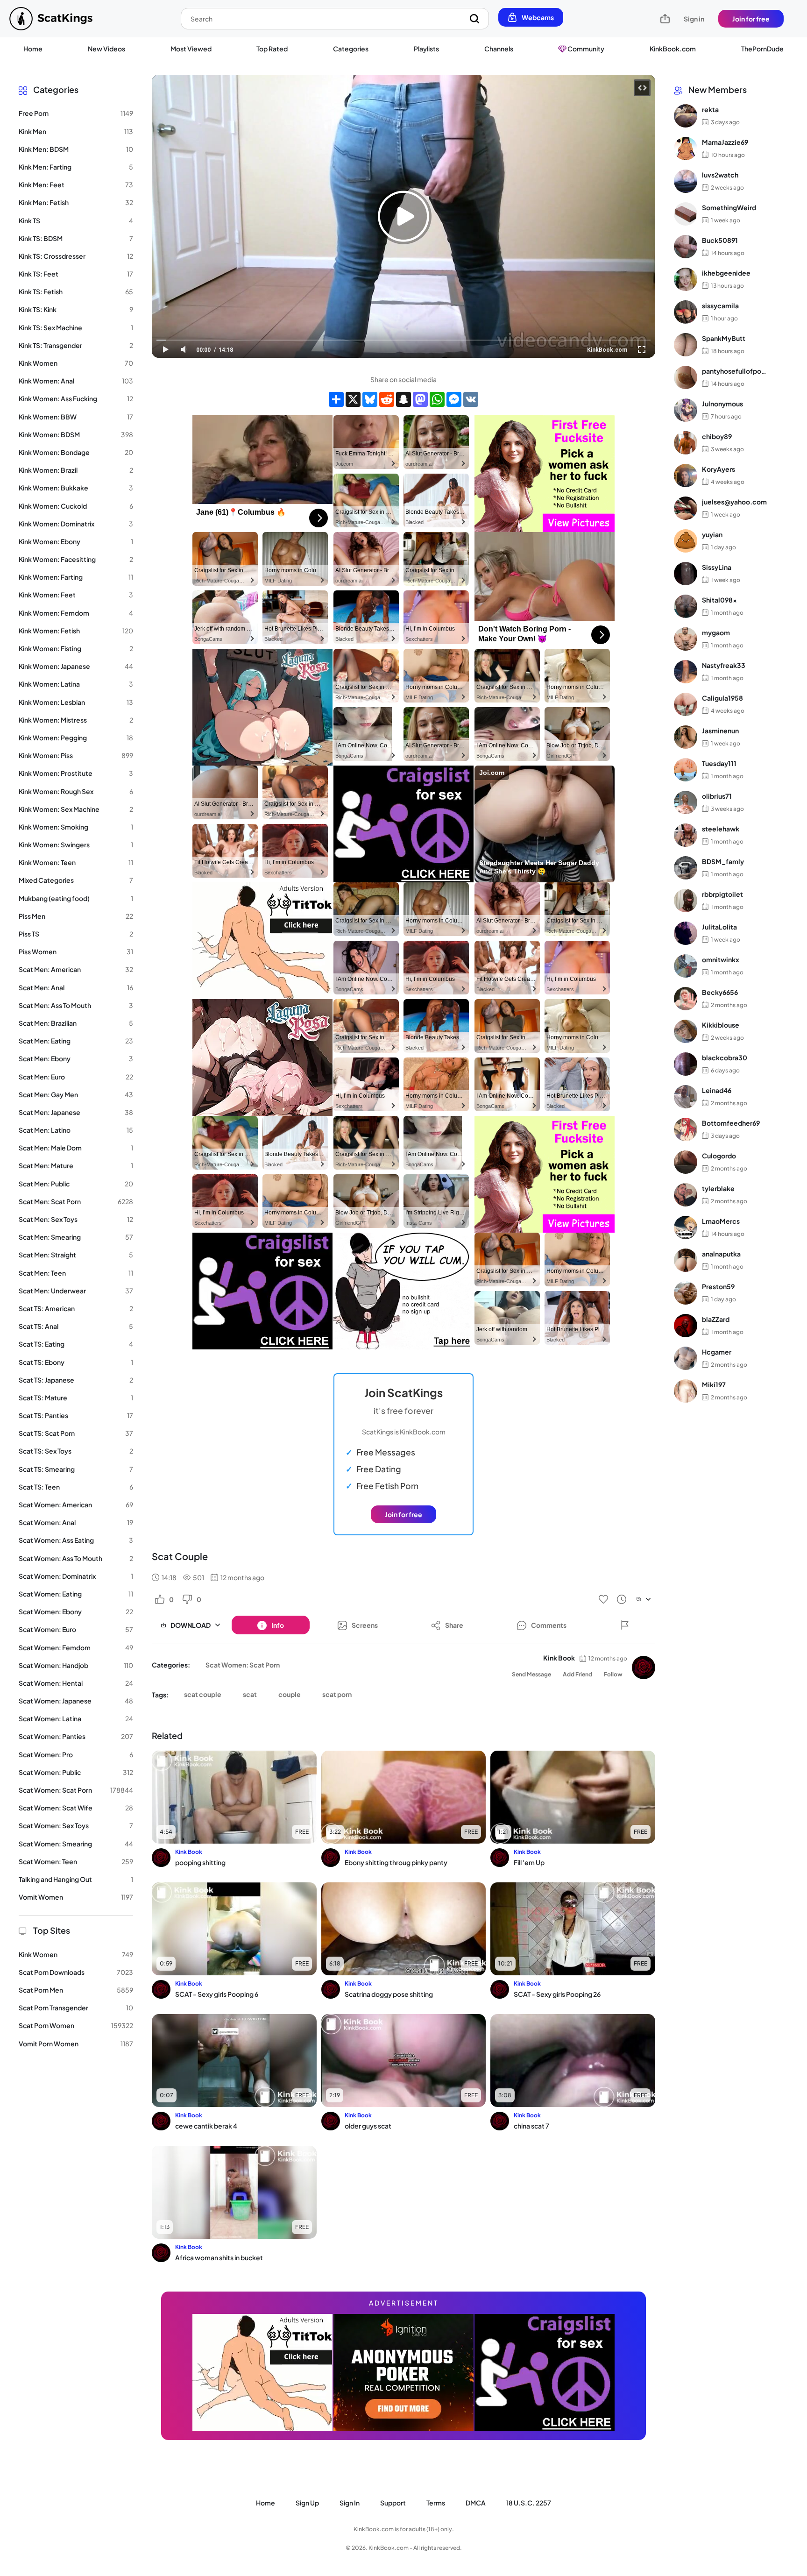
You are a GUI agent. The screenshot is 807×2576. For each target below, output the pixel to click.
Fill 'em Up (529, 1862)
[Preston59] (686, 1293)
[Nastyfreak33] (686, 672)
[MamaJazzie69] (686, 149)
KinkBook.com (673, 49)
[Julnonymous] (686, 410)
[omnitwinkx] (686, 966)
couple (290, 1694)
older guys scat (368, 2126)
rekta (710, 109)
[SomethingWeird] (686, 214)
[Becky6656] (686, 999)
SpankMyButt (724, 338)
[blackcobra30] (686, 1064)
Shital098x (719, 600)
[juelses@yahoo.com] (686, 508)
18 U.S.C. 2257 (529, 2503)
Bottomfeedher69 (731, 1123)
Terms (436, 2503)
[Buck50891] (686, 247)
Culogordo (719, 1156)
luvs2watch (720, 175)
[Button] (625, 1625)
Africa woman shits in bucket (219, 2257)
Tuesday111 (719, 763)
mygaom (716, 632)
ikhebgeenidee (726, 273)
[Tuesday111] (686, 770)
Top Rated (272, 49)
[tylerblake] (686, 1195)
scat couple (203, 1694)
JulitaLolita (719, 927)
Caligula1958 (722, 698)
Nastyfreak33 (724, 665)
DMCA (476, 2503)
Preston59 (718, 1286)
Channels (499, 49)
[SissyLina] (686, 574)
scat (250, 1694)
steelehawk (721, 829)
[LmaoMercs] (686, 1228)
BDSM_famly (723, 861)
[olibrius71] (686, 802)
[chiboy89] (686, 443)
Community (585, 49)
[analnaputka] (686, 1260)
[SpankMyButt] (686, 345)
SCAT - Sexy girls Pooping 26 (557, 1994)
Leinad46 (717, 1090)
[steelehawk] (686, 835)
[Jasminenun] (686, 737)
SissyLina (717, 567)
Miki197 (714, 1384)
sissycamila (720, 305)
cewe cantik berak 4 (206, 2126)
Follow (613, 1674)
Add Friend (577, 1674)
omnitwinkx (721, 959)
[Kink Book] (644, 1668)
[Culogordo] (686, 1162)
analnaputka (721, 1254)
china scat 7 (531, 2126)
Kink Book (559, 1658)
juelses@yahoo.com (734, 502)
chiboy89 (717, 436)
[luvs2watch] (686, 181)
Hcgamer (717, 1352)
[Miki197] (686, 1391)
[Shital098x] (686, 606)
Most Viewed (191, 49)
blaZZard (716, 1319)
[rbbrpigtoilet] (686, 901)
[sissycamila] (686, 312)
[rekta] (686, 116)
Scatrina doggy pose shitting (389, 1994)
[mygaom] (686, 639)
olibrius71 (717, 796)
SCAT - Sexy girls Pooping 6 (217, 1994)
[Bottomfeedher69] (686, 1129)
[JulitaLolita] (686, 933)
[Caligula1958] (686, 704)
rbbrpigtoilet (722, 894)
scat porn (337, 1694)
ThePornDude (762, 49)
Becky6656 (720, 992)
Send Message (531, 1674)
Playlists (426, 49)
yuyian (712, 534)
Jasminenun (720, 731)
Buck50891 (720, 240)
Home (33, 49)
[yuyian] (686, 541)
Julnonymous (722, 404)
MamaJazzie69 (725, 142)
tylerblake (718, 1188)
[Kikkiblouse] (686, 1031)
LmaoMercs (721, 1221)
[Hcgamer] (686, 1358)
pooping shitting (200, 1862)
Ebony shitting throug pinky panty (396, 1862)
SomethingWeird (729, 207)
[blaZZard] (686, 1326)
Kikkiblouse (721, 1025)
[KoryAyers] (686, 475)
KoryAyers (719, 469)
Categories (351, 49)
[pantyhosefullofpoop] (686, 377)
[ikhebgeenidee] (686, 279)
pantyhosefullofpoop (734, 371)
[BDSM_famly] (686, 868)
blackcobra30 (725, 1057)
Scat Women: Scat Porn (243, 1665)
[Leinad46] (686, 1097)
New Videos (106, 49)
